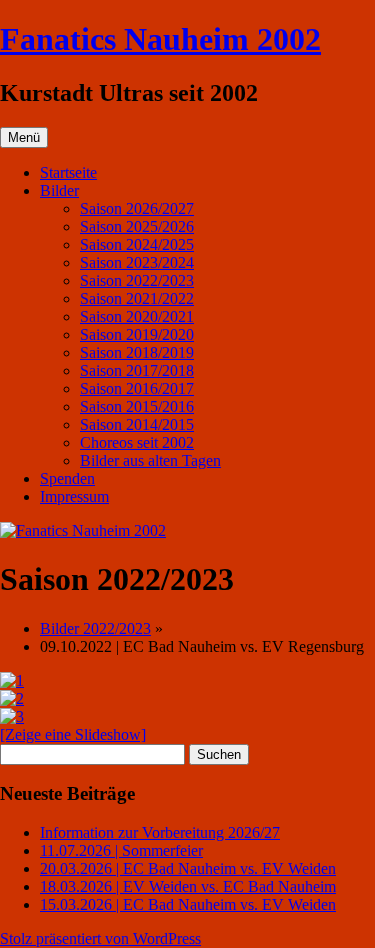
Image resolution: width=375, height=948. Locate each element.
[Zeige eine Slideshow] (73, 734)
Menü (24, 137)
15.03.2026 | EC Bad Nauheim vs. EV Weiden (188, 904)
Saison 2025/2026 (137, 226)
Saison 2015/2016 (137, 406)
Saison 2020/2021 (137, 316)
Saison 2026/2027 (137, 208)
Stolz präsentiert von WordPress (100, 938)
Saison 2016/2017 (137, 388)
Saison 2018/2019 (137, 352)
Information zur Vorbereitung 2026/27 (160, 832)
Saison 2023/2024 (137, 262)
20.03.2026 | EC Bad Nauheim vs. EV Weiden (188, 868)
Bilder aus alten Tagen (150, 460)
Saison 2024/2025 (137, 244)
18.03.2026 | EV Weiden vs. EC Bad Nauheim (188, 886)
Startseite (68, 172)
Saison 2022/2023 (137, 280)
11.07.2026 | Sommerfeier (121, 850)
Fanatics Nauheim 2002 (160, 39)
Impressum (74, 496)
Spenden (67, 478)
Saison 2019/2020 (137, 334)
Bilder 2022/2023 (95, 628)
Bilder (59, 190)
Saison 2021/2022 (137, 298)
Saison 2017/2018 (137, 370)
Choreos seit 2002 (137, 442)
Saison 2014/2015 (137, 424)
